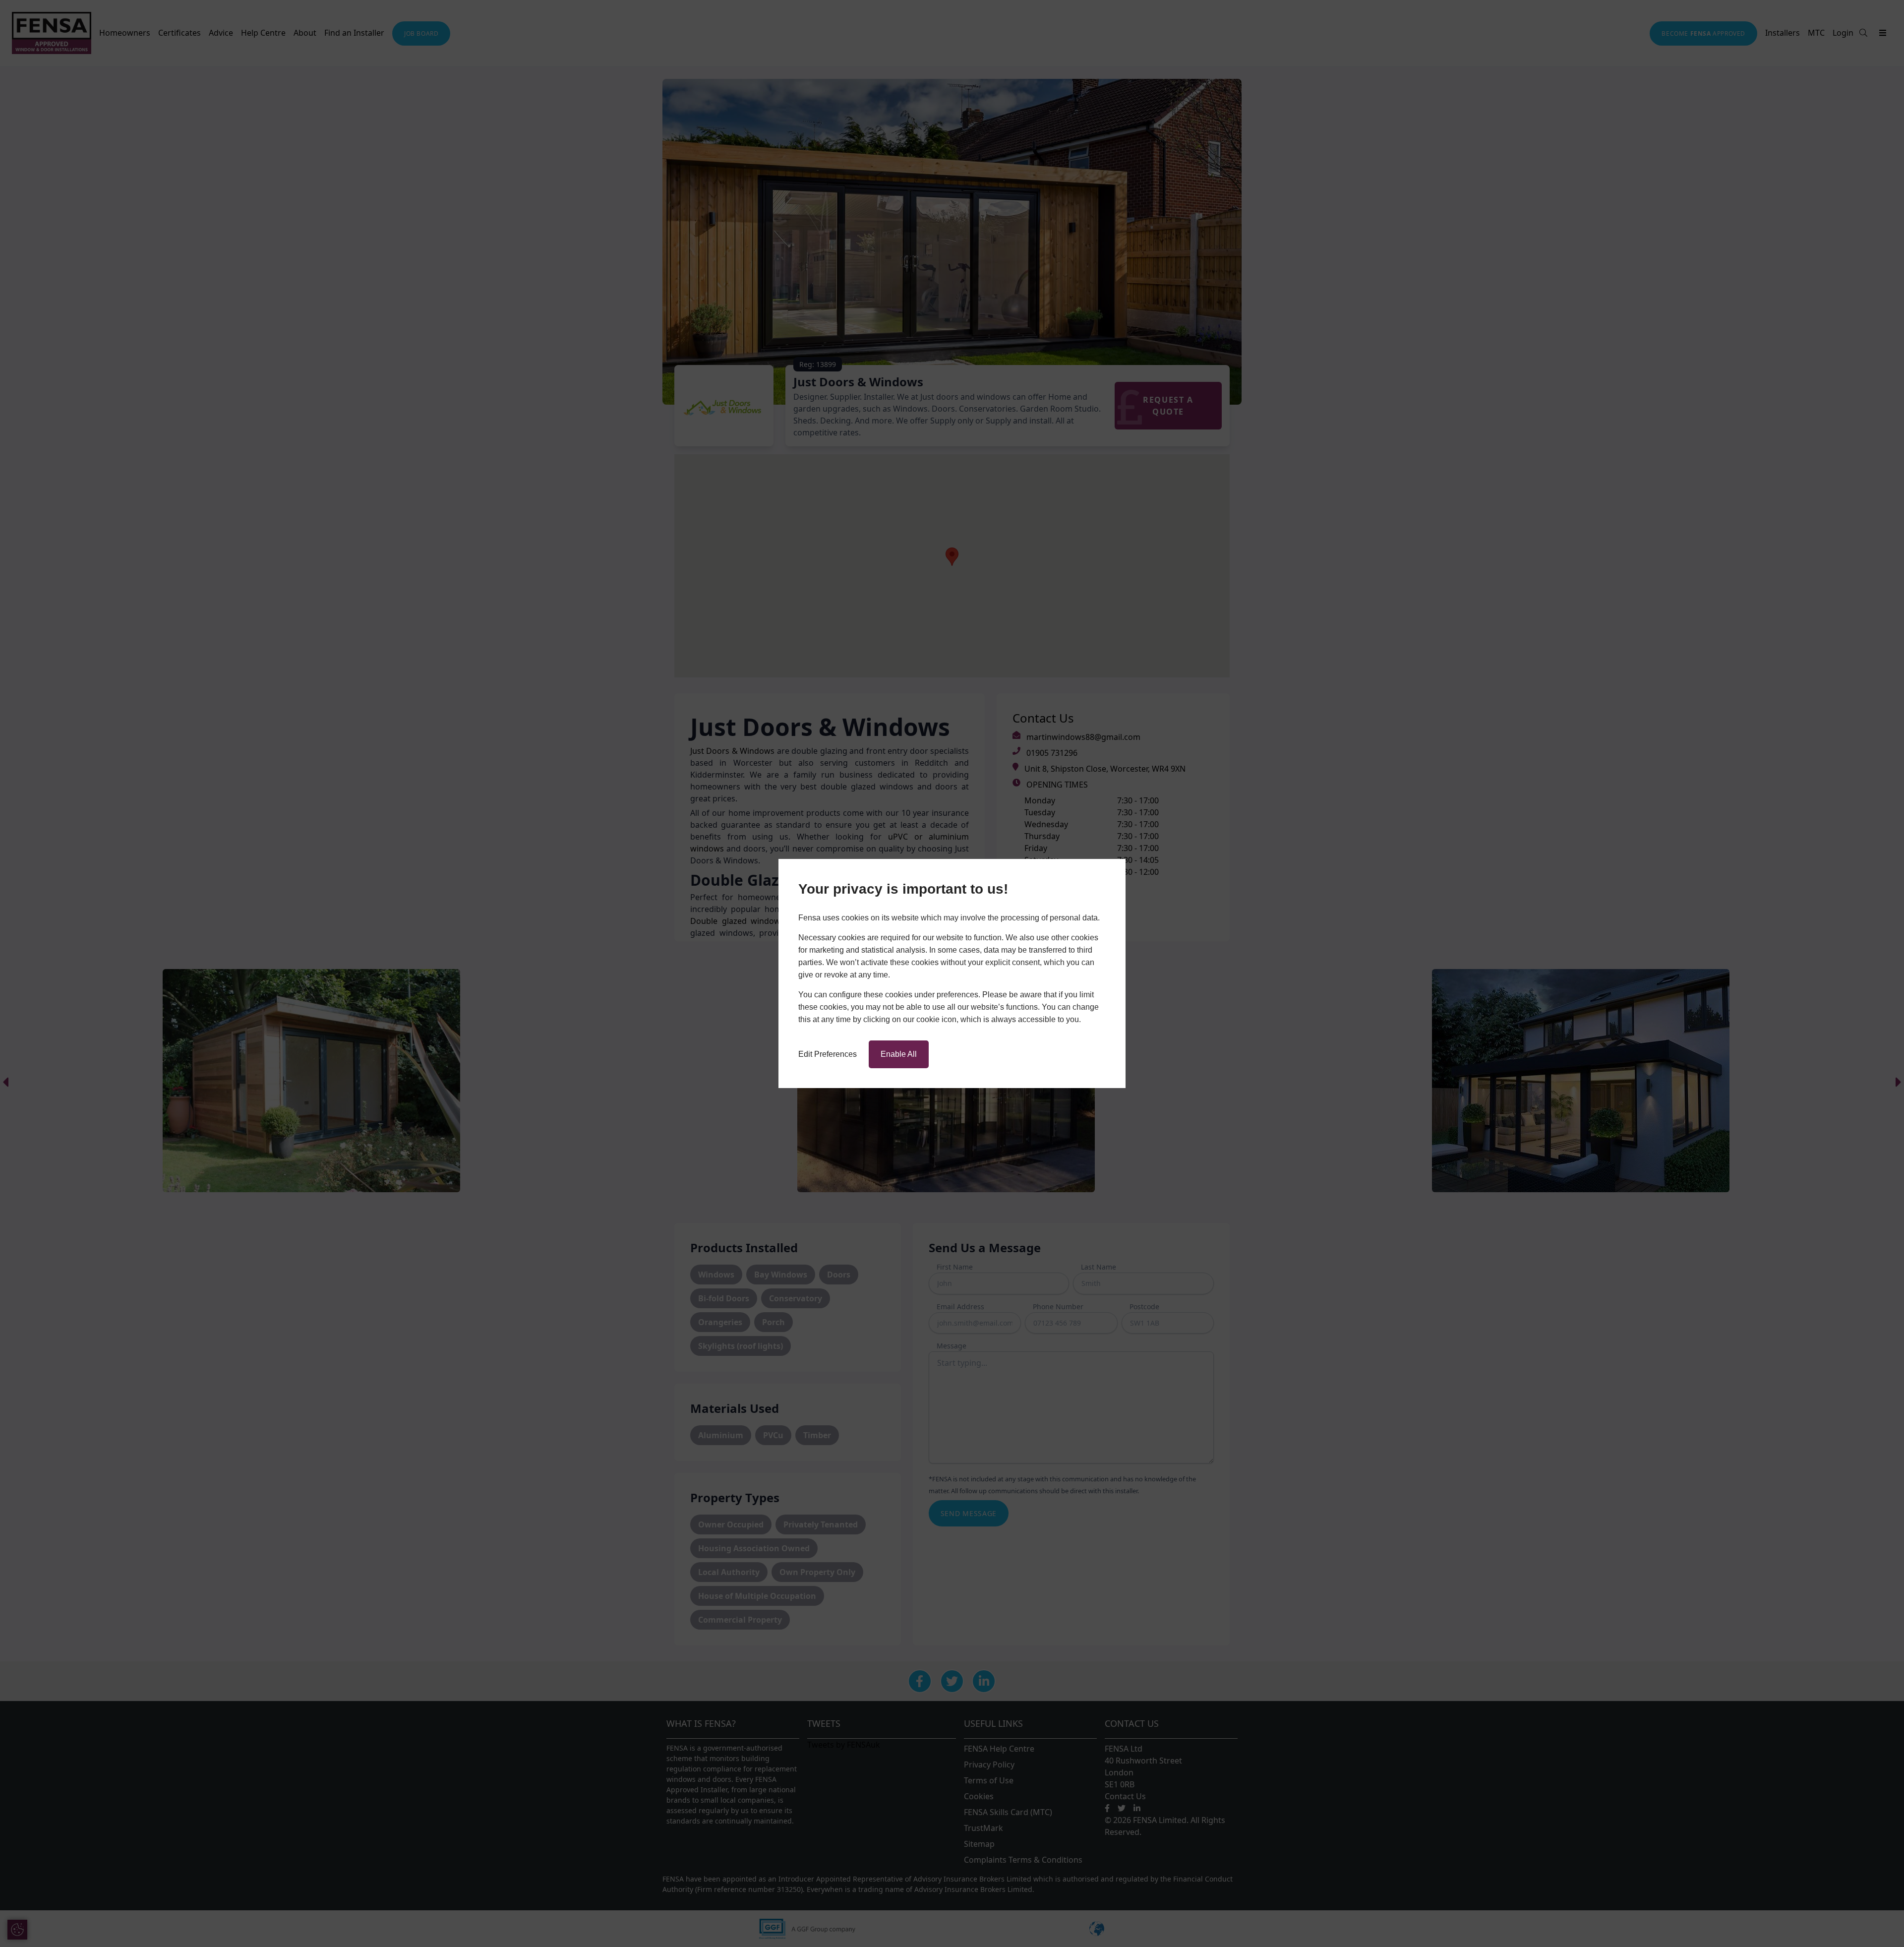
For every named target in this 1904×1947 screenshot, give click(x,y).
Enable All (899, 1054)
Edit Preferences (828, 1054)
